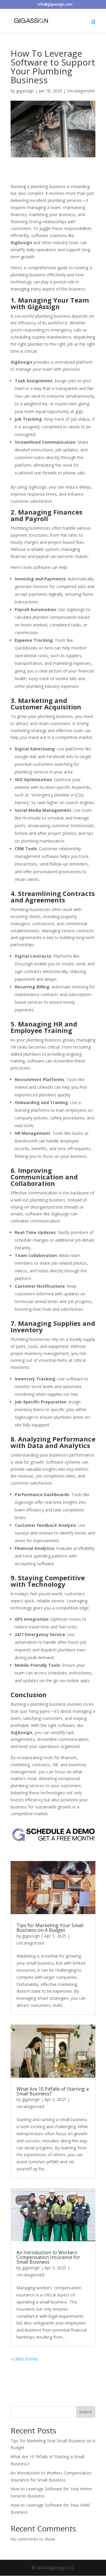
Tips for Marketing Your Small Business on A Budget (50, 1928)
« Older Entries (24, 2359)
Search (86, 2412)
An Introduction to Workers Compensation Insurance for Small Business (48, 2257)
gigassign (25, 91)
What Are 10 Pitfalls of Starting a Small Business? (53, 2091)
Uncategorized (81, 91)
